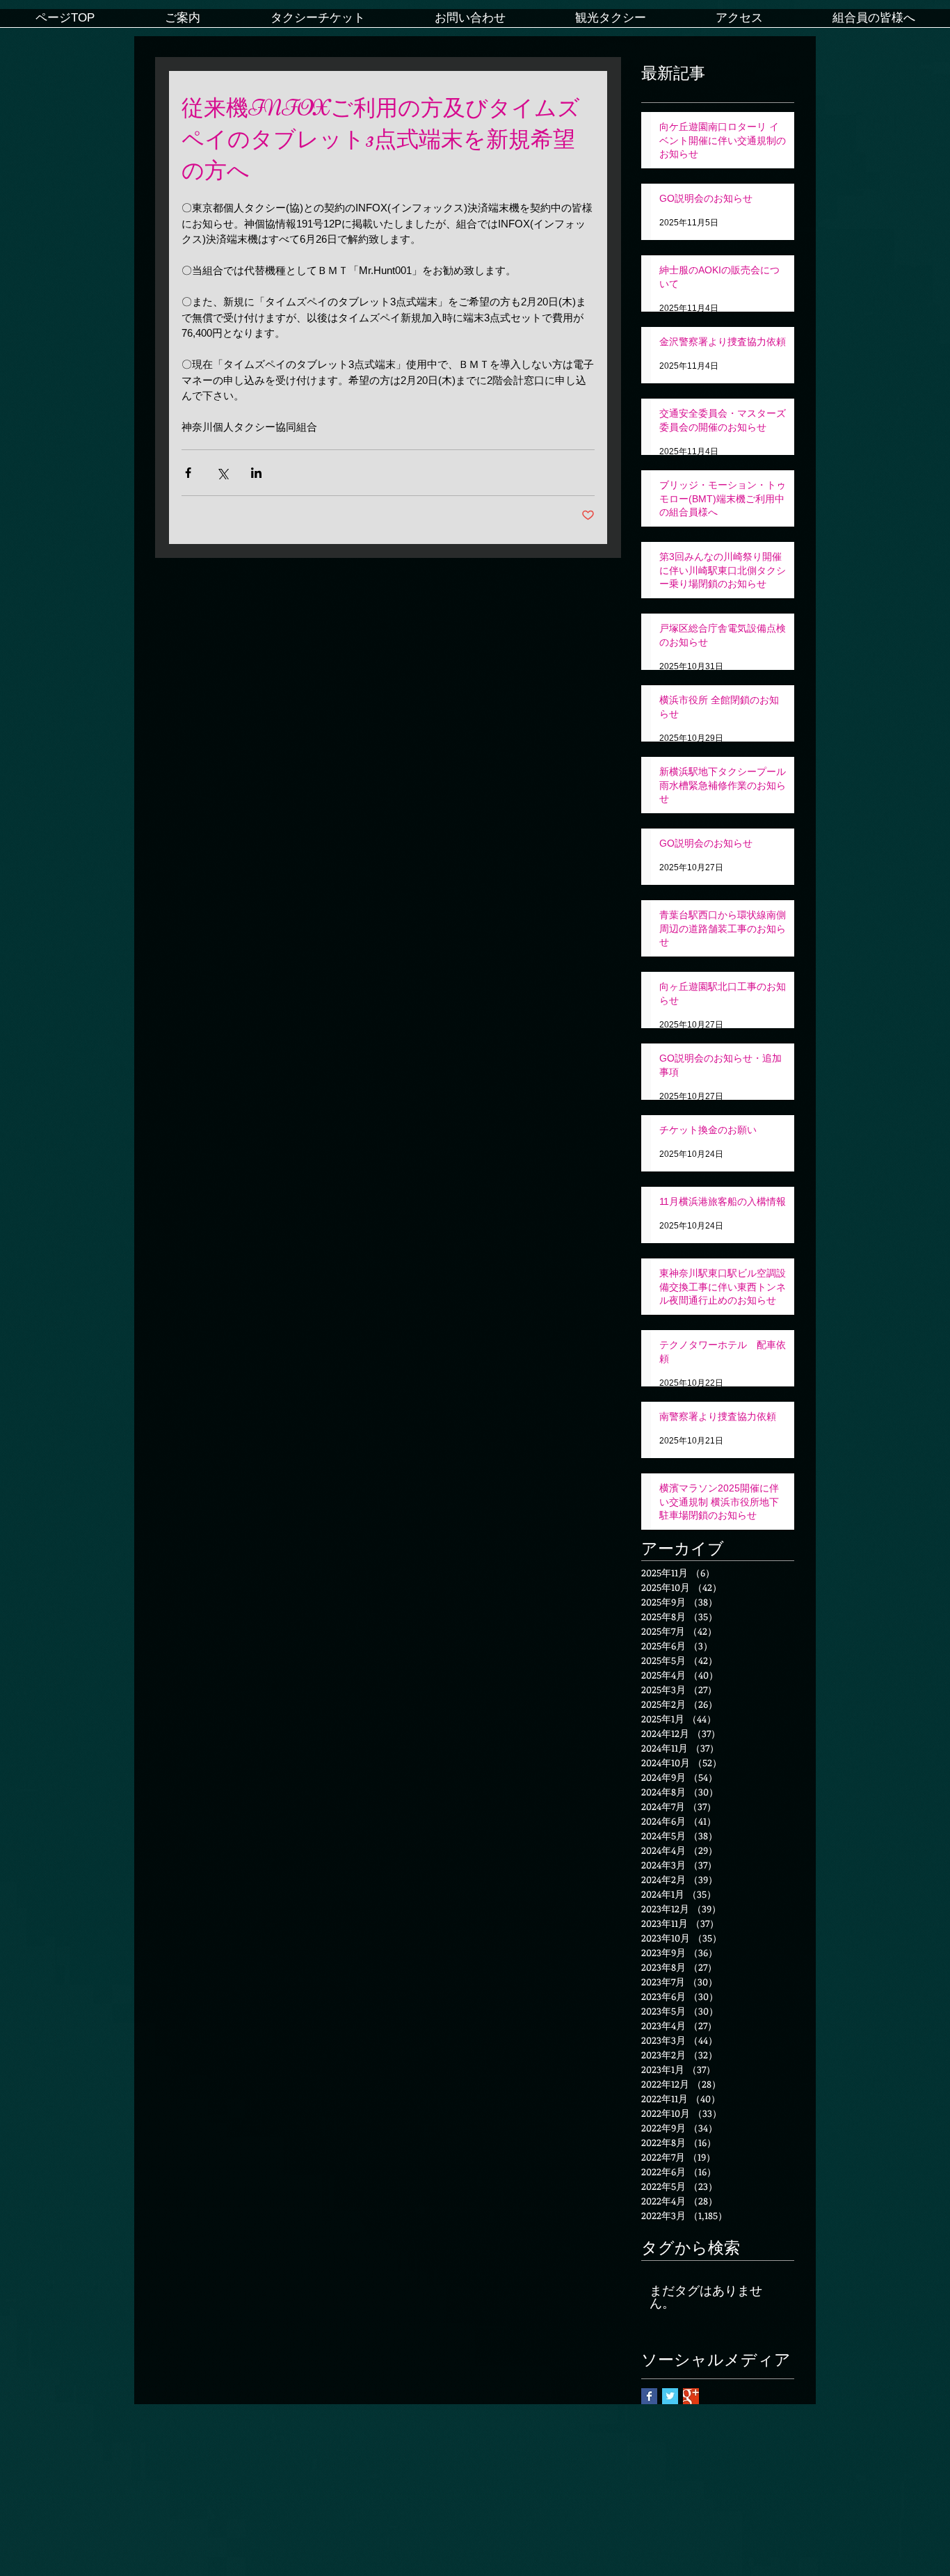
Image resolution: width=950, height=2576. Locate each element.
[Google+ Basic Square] (691, 2396)
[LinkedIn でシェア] (256, 473)
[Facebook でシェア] (188, 473)
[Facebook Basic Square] (649, 2396)
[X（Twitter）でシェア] (222, 473)
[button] (182, 23)
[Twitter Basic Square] (670, 2396)
